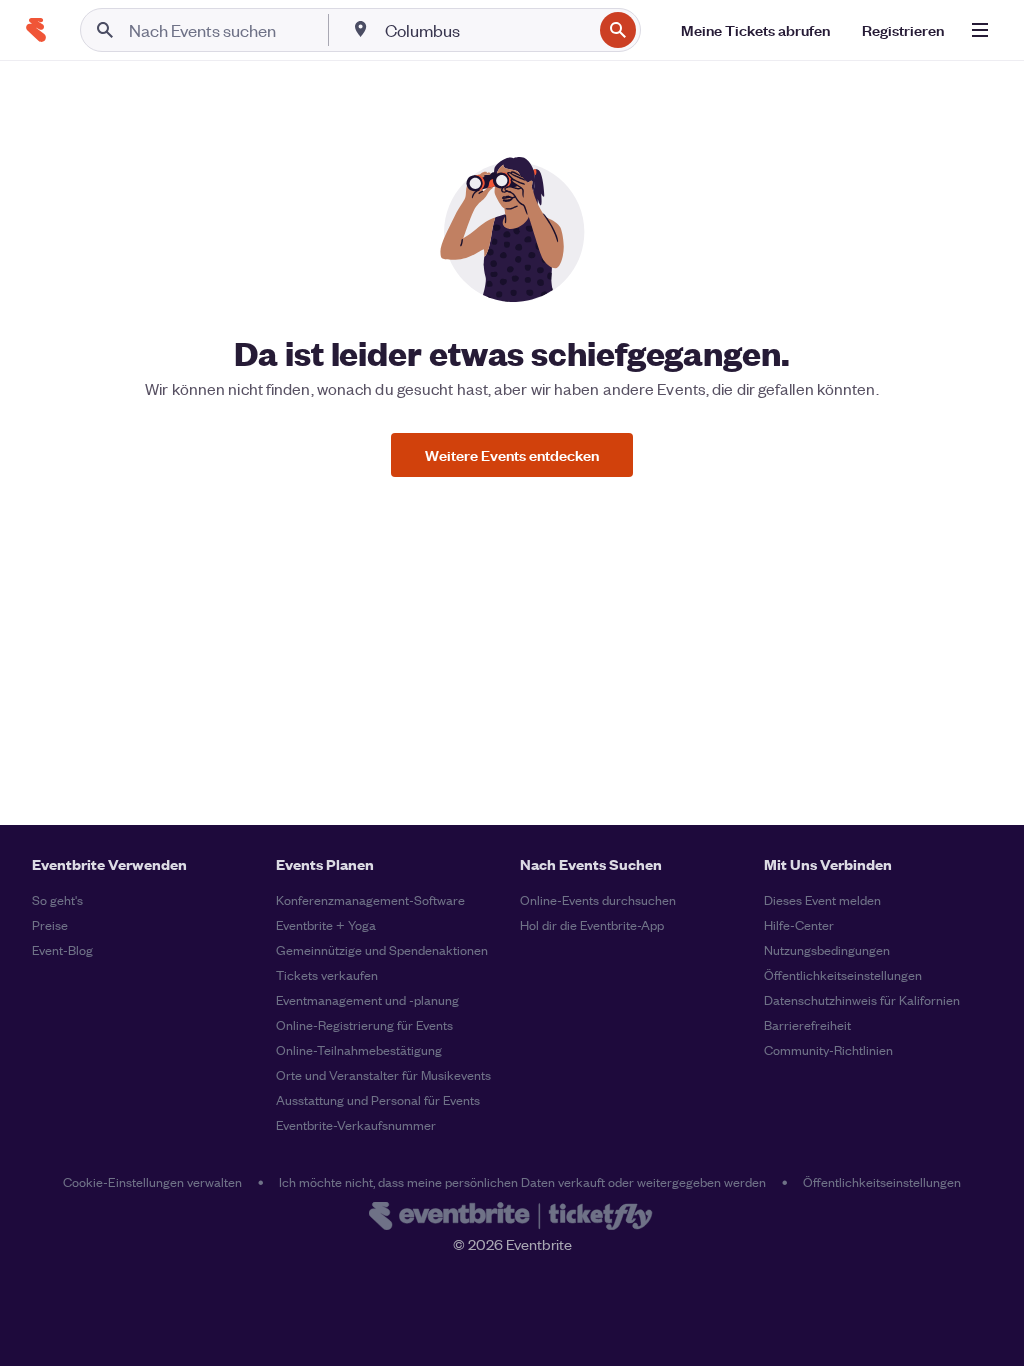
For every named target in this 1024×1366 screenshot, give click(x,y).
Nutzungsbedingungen (827, 949)
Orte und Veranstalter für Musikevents (383, 1074)
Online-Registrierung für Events (364, 1024)
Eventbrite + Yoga (326, 924)
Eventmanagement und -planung (367, 999)
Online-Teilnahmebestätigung (359, 1049)
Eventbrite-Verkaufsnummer (356, 1124)
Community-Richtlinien (828, 1049)
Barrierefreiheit (807, 1024)
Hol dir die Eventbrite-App (592, 924)
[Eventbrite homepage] (512, 1218)
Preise (50, 924)
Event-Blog (62, 949)
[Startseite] (36, 30)
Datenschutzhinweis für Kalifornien (862, 999)
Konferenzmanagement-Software (370, 899)
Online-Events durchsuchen (598, 899)
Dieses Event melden (822, 899)
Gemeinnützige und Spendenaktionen (382, 949)
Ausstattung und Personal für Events (378, 1099)
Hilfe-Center (799, 924)
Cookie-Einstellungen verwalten (152, 1181)
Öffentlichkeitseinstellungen (843, 974)
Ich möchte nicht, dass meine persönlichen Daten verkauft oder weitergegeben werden (522, 1181)
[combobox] (486, 30)
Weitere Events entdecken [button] (512, 454)
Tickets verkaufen (327, 974)
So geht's (57, 899)
